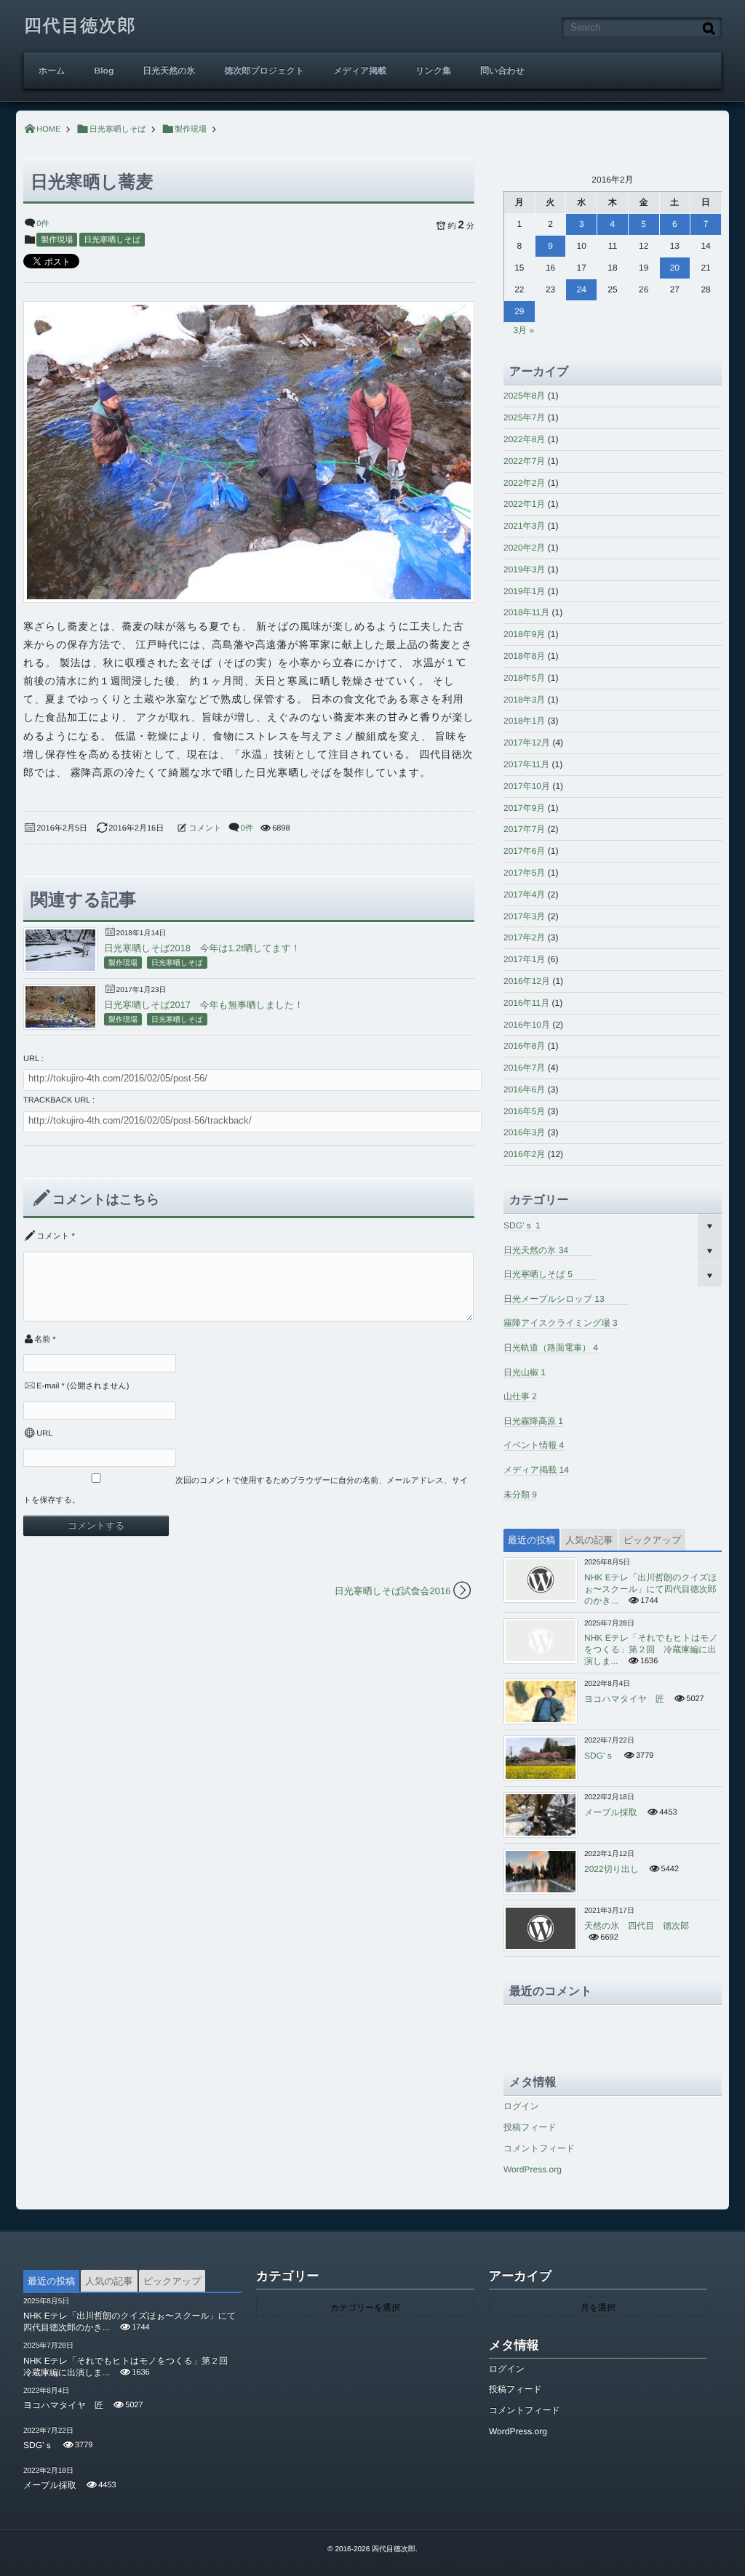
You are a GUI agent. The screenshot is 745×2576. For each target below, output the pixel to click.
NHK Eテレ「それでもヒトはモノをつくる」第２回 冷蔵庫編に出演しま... (651, 1649)
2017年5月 (524, 873)
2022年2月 (524, 483)
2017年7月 (524, 829)
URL (44, 1433)
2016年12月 (527, 981)
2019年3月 (524, 569)
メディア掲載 (360, 71)
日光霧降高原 (533, 1421)
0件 (43, 224)
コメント (205, 828)
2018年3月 (524, 700)
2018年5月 (524, 678)
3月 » (523, 330)
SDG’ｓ (522, 1225)
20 (675, 268)
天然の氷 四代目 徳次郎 (637, 1926)
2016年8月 (524, 1046)
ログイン (521, 2106)
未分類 (520, 1495)
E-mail (48, 1386)
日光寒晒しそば (112, 240)
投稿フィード (530, 2127)
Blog (104, 71)
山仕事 (520, 1396)
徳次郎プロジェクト (265, 71)
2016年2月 (524, 1154)
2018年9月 (524, 634)
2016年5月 (524, 1111)
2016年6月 (524, 1089)
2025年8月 (524, 396)
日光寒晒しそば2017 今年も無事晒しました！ (204, 1005)
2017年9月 (524, 808)
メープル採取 (611, 1812)
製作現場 (57, 240)
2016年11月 (526, 1003)
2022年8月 (524, 439)
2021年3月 (524, 526)
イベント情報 (534, 1445)
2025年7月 (524, 417)
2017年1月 (524, 959)
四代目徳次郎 (80, 26)
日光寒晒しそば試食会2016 (393, 1591)
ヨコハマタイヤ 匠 (624, 1699)
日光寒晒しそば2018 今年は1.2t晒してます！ (202, 948)
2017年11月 (526, 764)
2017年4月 (524, 895)
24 (582, 289)
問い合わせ (502, 71)
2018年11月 (526, 612)
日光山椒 (525, 1372)
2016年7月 (524, 1068)
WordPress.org (533, 2169)
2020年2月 (524, 548)
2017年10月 (527, 786)
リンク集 (433, 71)
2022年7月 (524, 461)
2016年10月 (527, 1025)
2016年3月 (524, 1132)
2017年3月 (524, 916)
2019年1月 (524, 591)
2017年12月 (527, 743)
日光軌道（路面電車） (551, 1348)
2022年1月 (524, 504)
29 (519, 311)
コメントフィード (539, 2148)
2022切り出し (611, 1869)
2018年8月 (524, 656)
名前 (42, 1340)
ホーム (52, 71)
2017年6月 (524, 851)
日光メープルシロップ (554, 1299)
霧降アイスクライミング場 (561, 1323)
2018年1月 (524, 721)
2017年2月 (524, 937)
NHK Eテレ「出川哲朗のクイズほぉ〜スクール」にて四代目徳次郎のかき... (651, 1589)
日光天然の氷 (169, 71)
